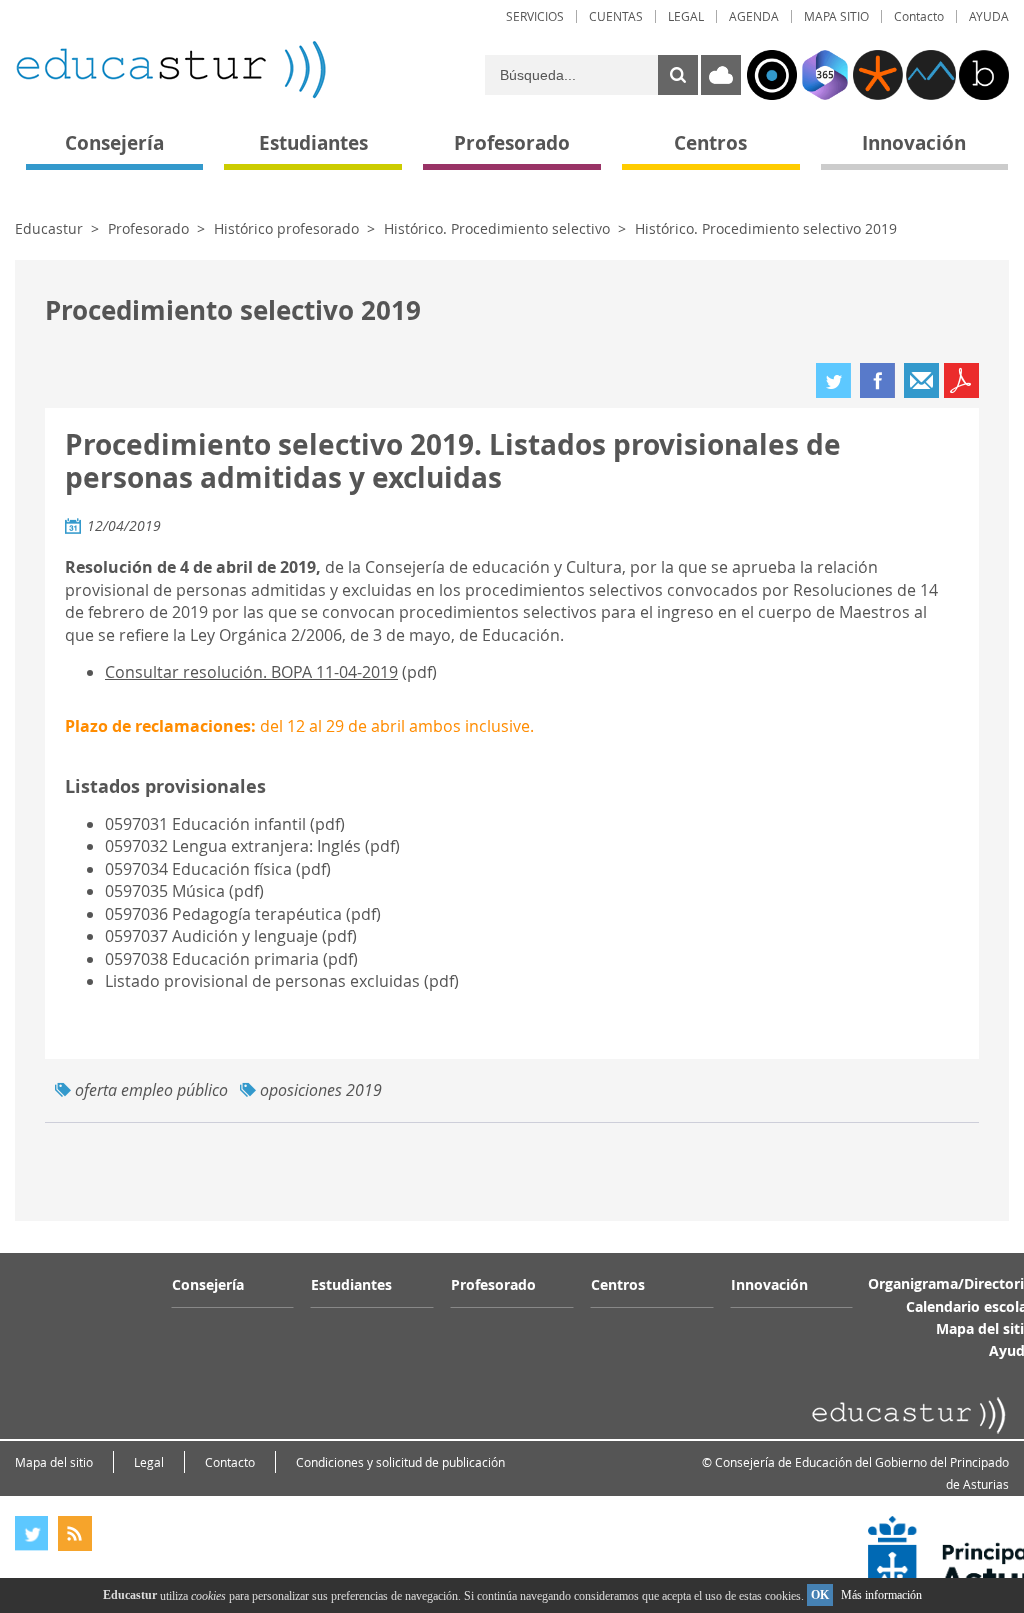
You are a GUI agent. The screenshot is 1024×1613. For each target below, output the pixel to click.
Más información (881, 1595)
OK (820, 1595)
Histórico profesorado (286, 228)
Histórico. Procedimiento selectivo (497, 228)
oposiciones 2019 (321, 1090)
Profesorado (148, 228)
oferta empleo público (151, 1090)
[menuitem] (535, 16)
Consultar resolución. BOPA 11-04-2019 (251, 672)
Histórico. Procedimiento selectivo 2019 (766, 228)
